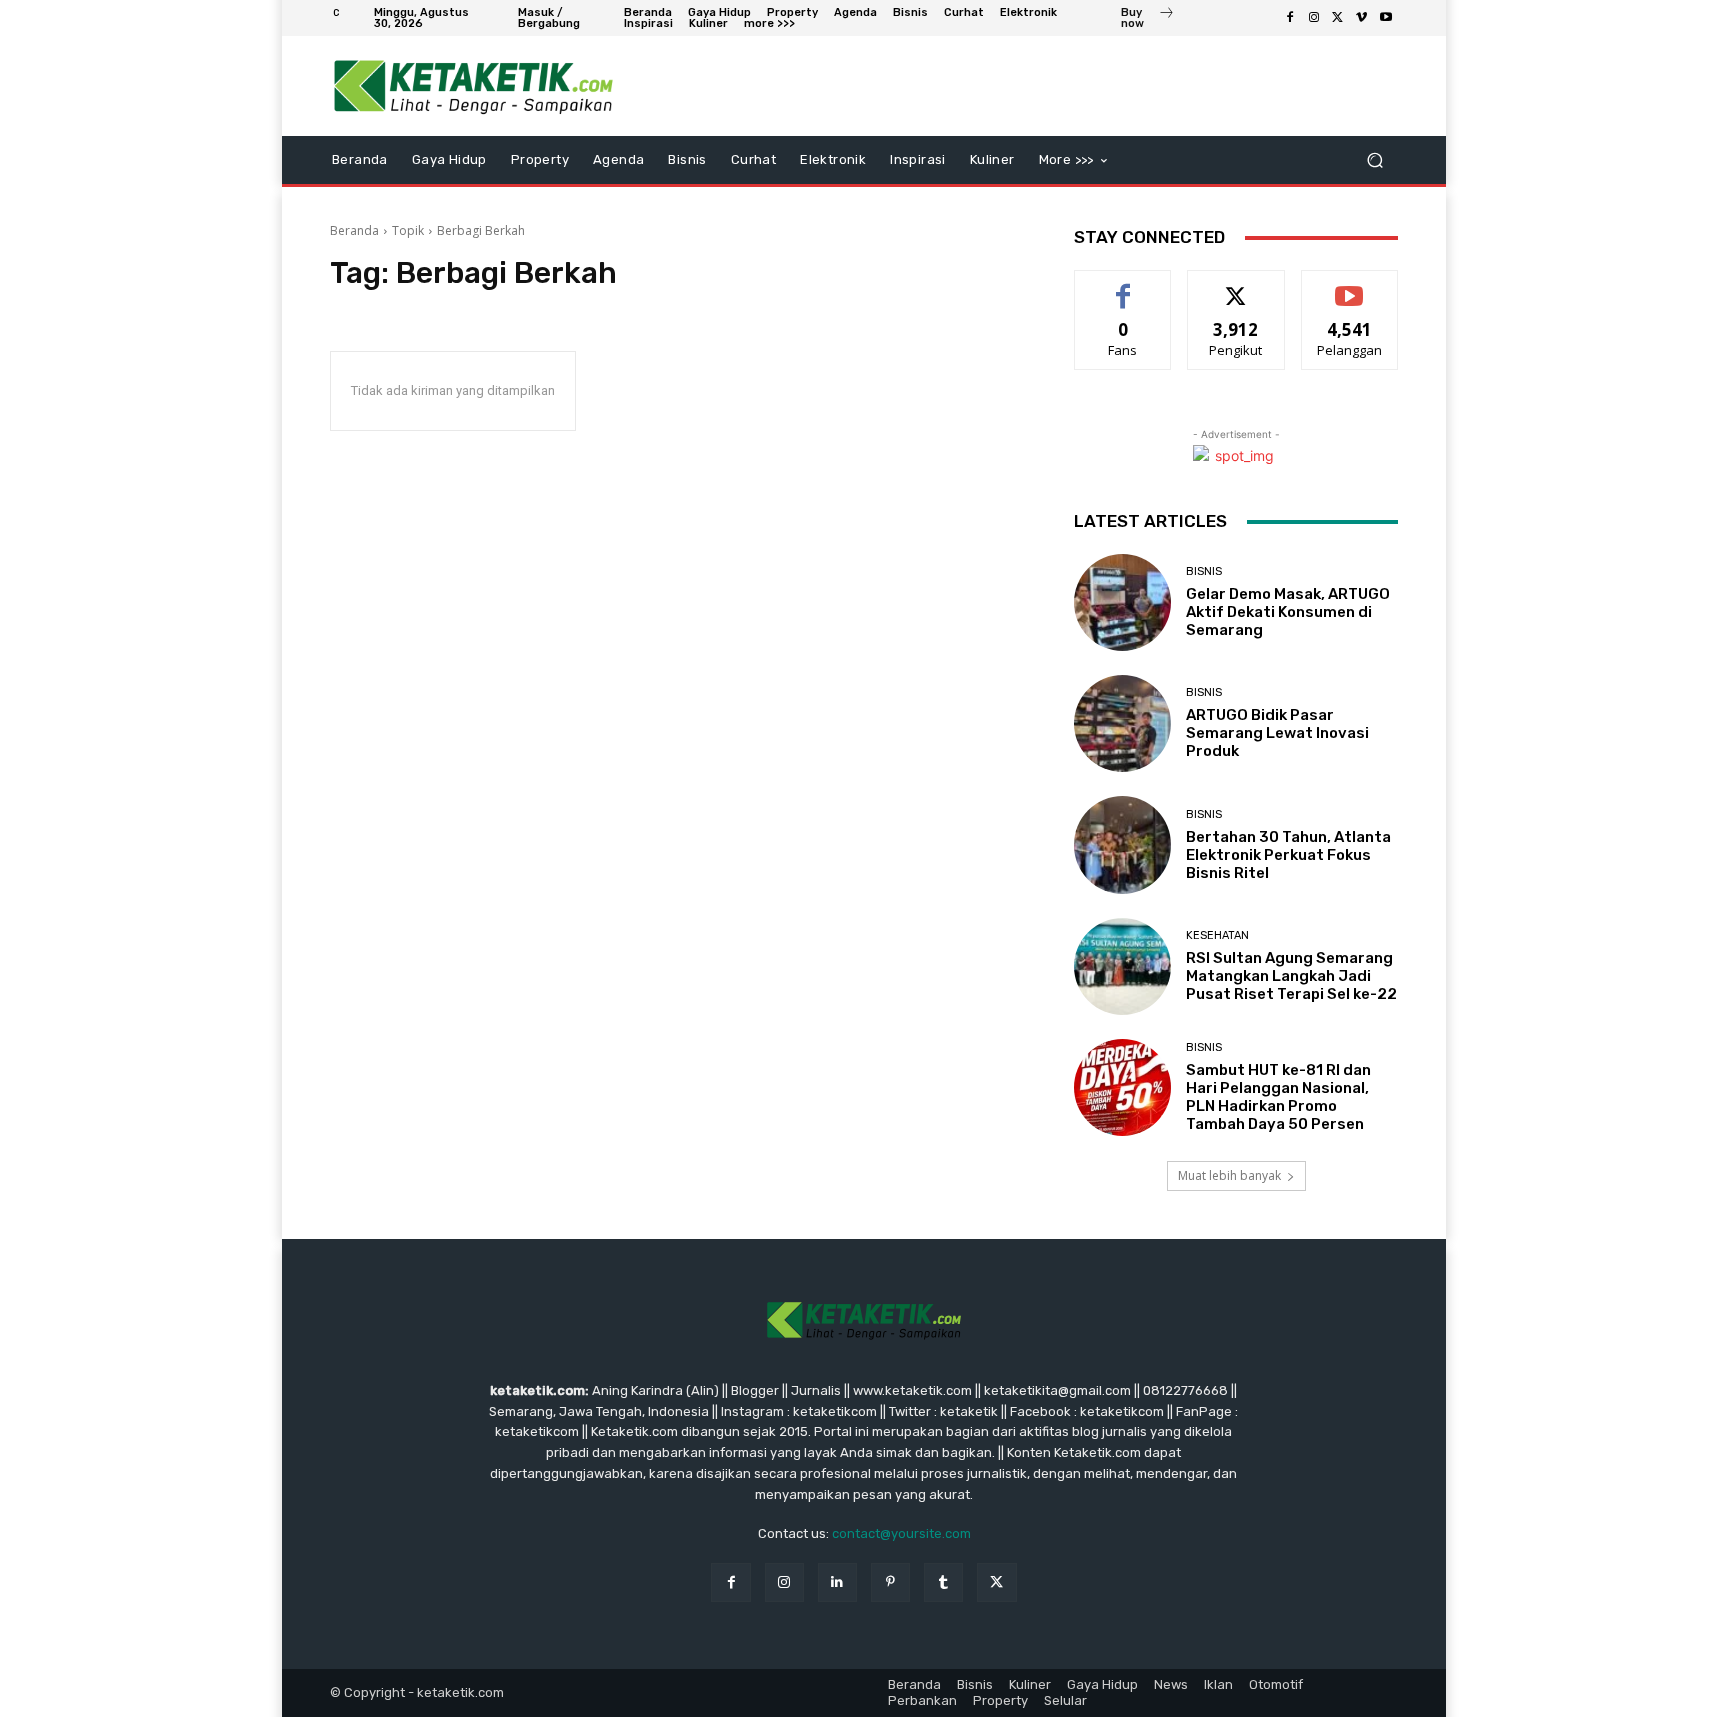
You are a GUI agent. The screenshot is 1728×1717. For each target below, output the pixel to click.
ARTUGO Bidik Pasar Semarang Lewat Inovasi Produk (1277, 733)
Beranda (354, 230)
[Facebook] (1290, 18)
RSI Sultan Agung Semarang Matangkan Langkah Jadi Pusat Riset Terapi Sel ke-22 (1291, 976)
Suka (1123, 285)
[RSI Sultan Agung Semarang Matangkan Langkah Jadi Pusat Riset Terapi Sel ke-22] (1122, 966)
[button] (1374, 160)
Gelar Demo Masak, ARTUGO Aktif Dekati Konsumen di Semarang (1288, 612)
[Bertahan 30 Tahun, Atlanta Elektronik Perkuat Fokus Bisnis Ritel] (1122, 844)
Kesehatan (1217, 935)
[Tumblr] (943, 1582)
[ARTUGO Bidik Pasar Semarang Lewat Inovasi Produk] (1122, 723)
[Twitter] (1338, 18)
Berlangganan (1351, 285)
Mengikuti (1236, 285)
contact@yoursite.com (901, 1533)
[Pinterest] (890, 1582)
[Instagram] (1314, 18)
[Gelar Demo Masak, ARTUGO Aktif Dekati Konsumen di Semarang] (1122, 602)
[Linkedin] (837, 1582)
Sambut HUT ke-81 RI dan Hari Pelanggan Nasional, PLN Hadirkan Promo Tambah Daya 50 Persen (1278, 1097)
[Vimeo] (1362, 18)
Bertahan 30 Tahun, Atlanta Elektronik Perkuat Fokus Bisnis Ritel (1288, 855)
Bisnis (1204, 571)
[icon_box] (1148, 20)
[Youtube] (1386, 18)
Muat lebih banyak (1229, 1175)
